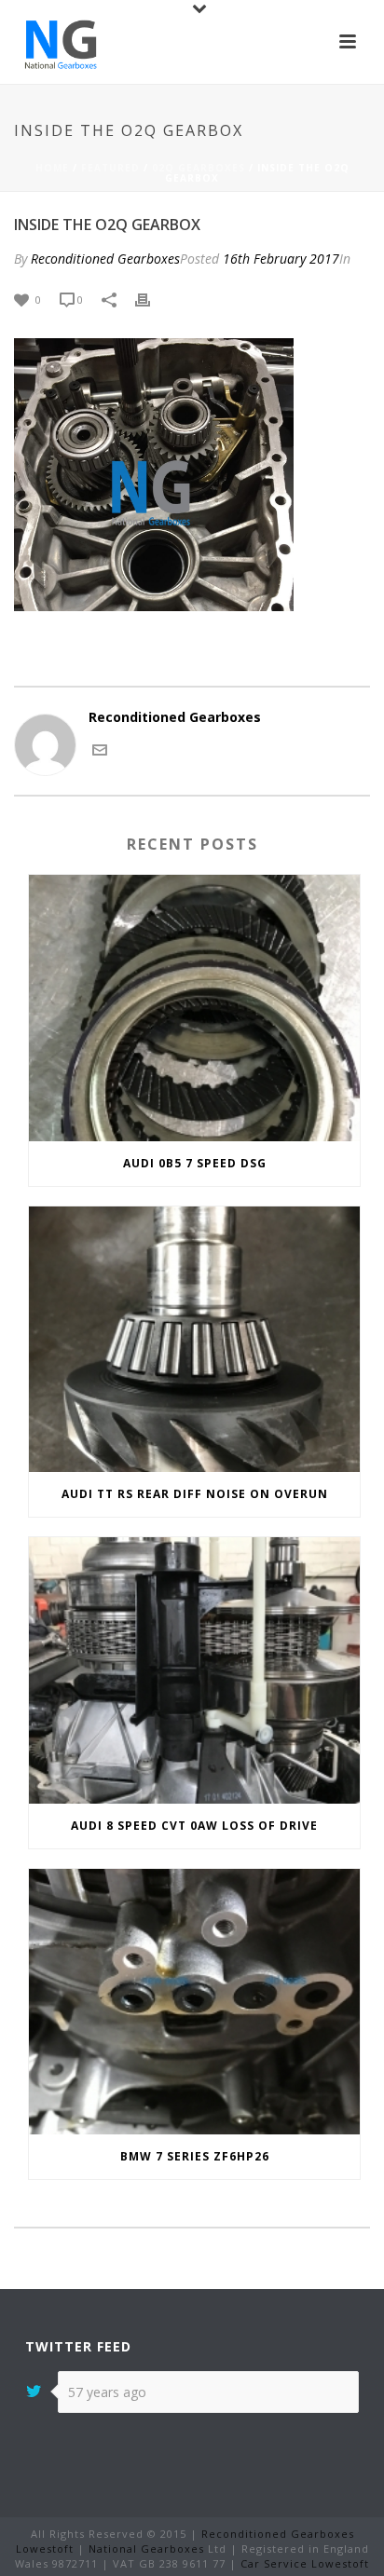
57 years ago (107, 2392)
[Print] (152, 299)
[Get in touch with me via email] (100, 748)
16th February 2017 (281, 259)
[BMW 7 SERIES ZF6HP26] (194, 2002)
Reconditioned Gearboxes (105, 259)
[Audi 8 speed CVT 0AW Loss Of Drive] (194, 1670)
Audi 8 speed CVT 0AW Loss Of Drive (194, 1826)
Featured (110, 168)
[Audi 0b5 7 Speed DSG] (194, 1008)
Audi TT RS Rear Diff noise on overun (195, 1494)
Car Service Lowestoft (305, 2563)
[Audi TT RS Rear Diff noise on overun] (194, 1339)
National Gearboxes (146, 2549)
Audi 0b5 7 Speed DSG (195, 1163)
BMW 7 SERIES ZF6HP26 (195, 2156)
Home (52, 168)
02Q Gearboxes (199, 168)
